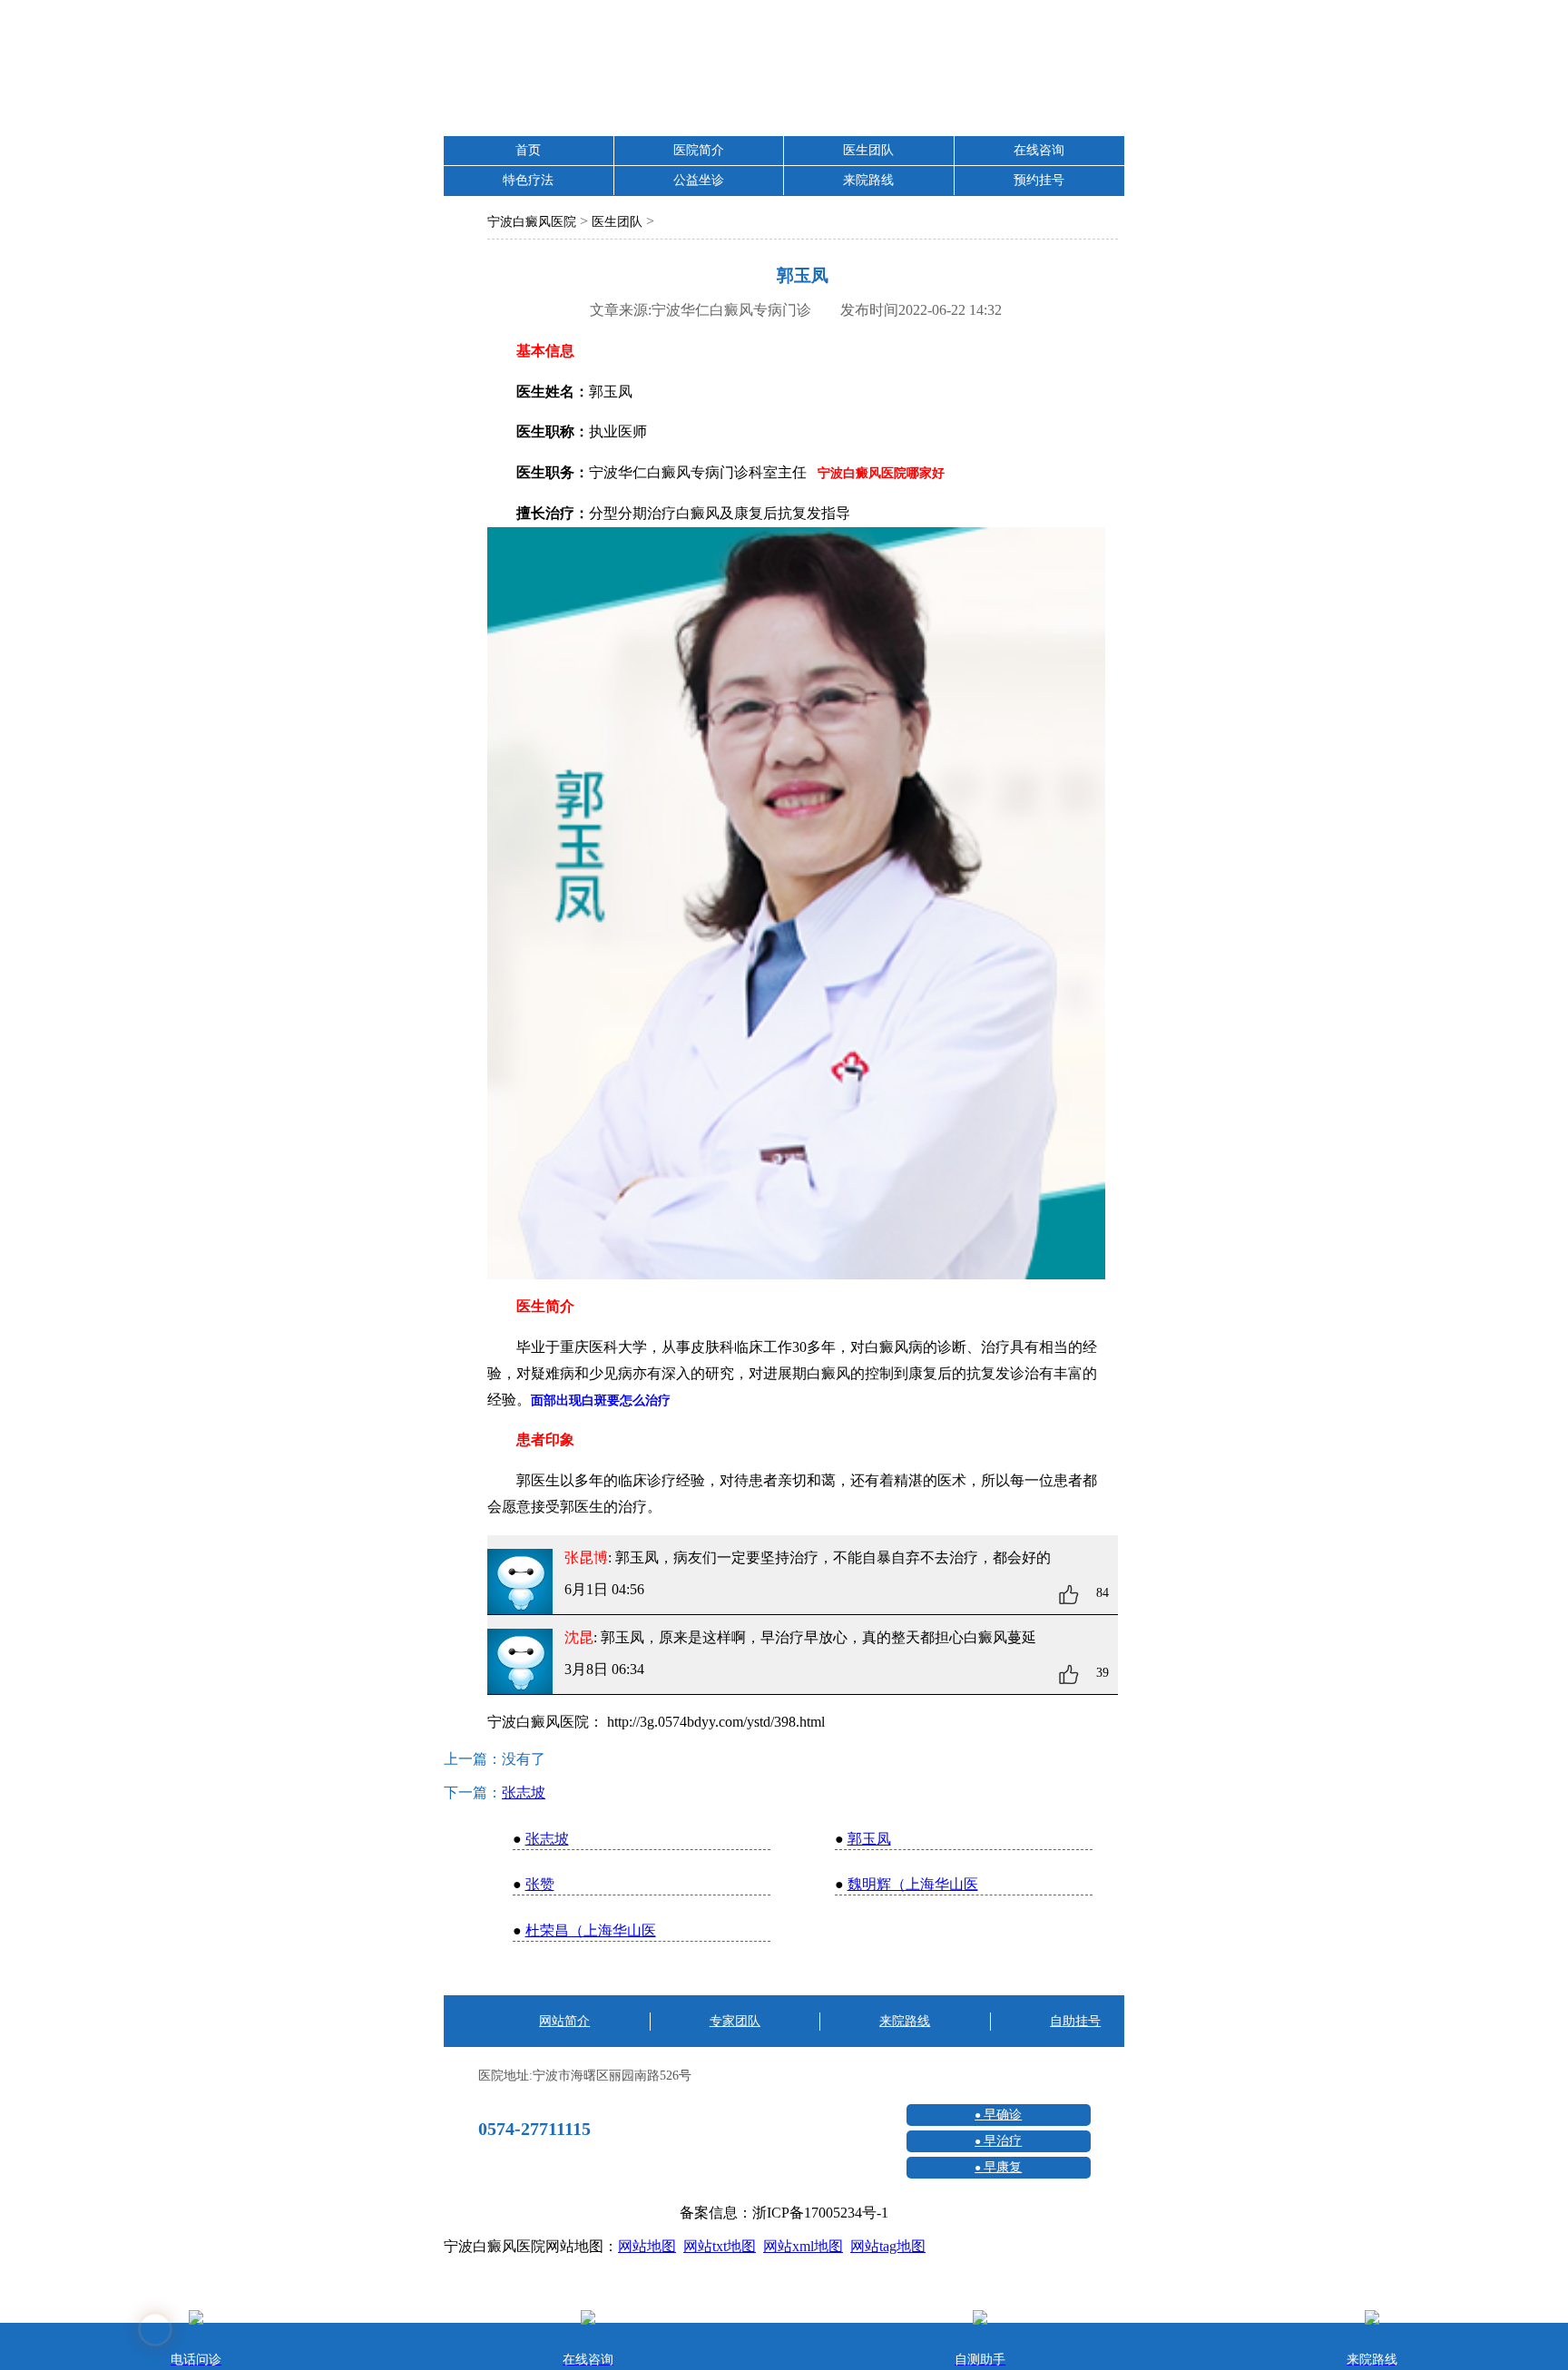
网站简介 (564, 2021)
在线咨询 (1039, 150)
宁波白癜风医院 (532, 222)
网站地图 (647, 2246)
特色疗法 (528, 180)
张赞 (540, 1884)
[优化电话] (1536, 1562)
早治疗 (1003, 2141)
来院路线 (868, 180)
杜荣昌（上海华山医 (591, 1930)
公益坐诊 (699, 180)
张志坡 (524, 1792)
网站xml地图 (803, 2246)
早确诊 (1003, 2115)
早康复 (1003, 2167)
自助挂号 (1075, 2021)
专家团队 (735, 2021)
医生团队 (868, 150)
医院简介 (699, 150)
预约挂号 (1039, 180)
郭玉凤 (869, 1839)
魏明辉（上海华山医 (913, 1884)
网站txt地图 (720, 2246)
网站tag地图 (888, 2246)
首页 (528, 150)
